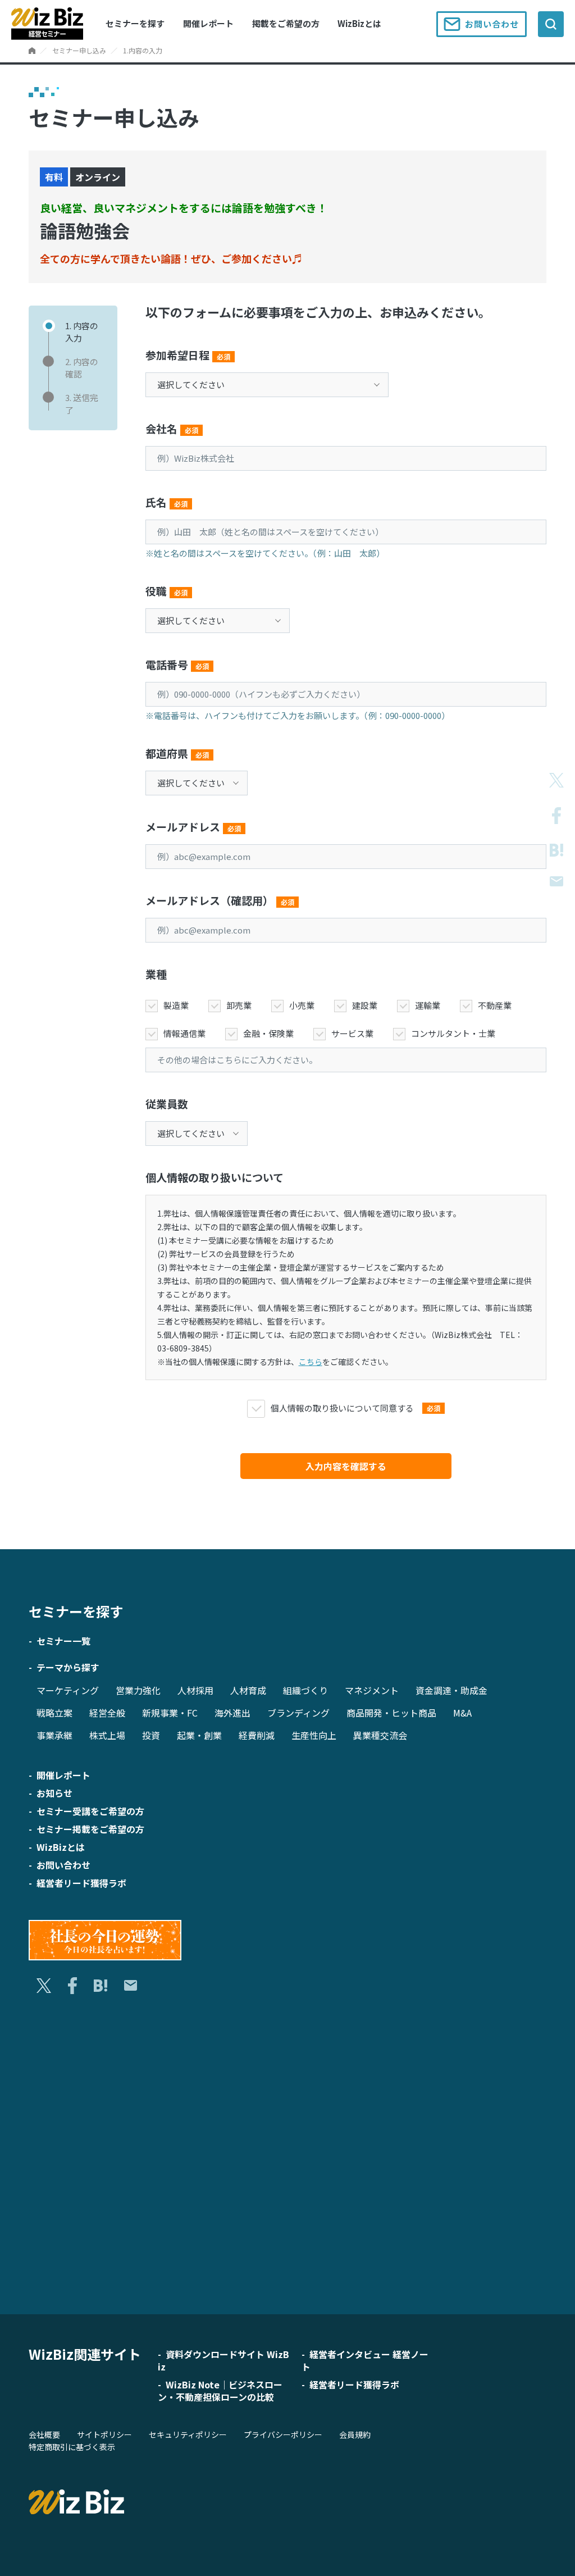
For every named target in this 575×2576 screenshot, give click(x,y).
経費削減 (257, 1735)
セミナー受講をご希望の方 (90, 1811)
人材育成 (248, 1690)
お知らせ (54, 1793)
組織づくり (305, 1690)
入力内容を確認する (346, 1466)
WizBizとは (359, 23)
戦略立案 (54, 1713)
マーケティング (68, 1690)
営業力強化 (138, 1690)
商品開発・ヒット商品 (391, 1713)
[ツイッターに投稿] (556, 780)
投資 (151, 1735)
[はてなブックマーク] (556, 850)
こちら (311, 1362)
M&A (462, 1713)
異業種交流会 (380, 1735)
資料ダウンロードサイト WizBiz (223, 2360)
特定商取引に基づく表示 (72, 2447)
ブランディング (298, 1713)
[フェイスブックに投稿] (556, 816)
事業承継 (54, 1735)
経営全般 (107, 1713)
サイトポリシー (104, 2434)
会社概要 (44, 2434)
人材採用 (195, 1690)
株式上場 (107, 1735)
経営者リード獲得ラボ (81, 1883)
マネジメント (372, 1690)
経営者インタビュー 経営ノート (365, 2360)
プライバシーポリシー (283, 2434)
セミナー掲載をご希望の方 (90, 1829)
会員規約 (355, 2434)
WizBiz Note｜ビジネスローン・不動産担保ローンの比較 (220, 2391)
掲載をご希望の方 (286, 23)
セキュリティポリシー (188, 2434)
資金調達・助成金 (451, 1690)
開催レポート (208, 23)
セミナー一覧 (63, 1641)
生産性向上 (314, 1735)
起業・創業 (199, 1735)
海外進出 (232, 1713)
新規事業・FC (170, 1713)
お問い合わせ (492, 24)
